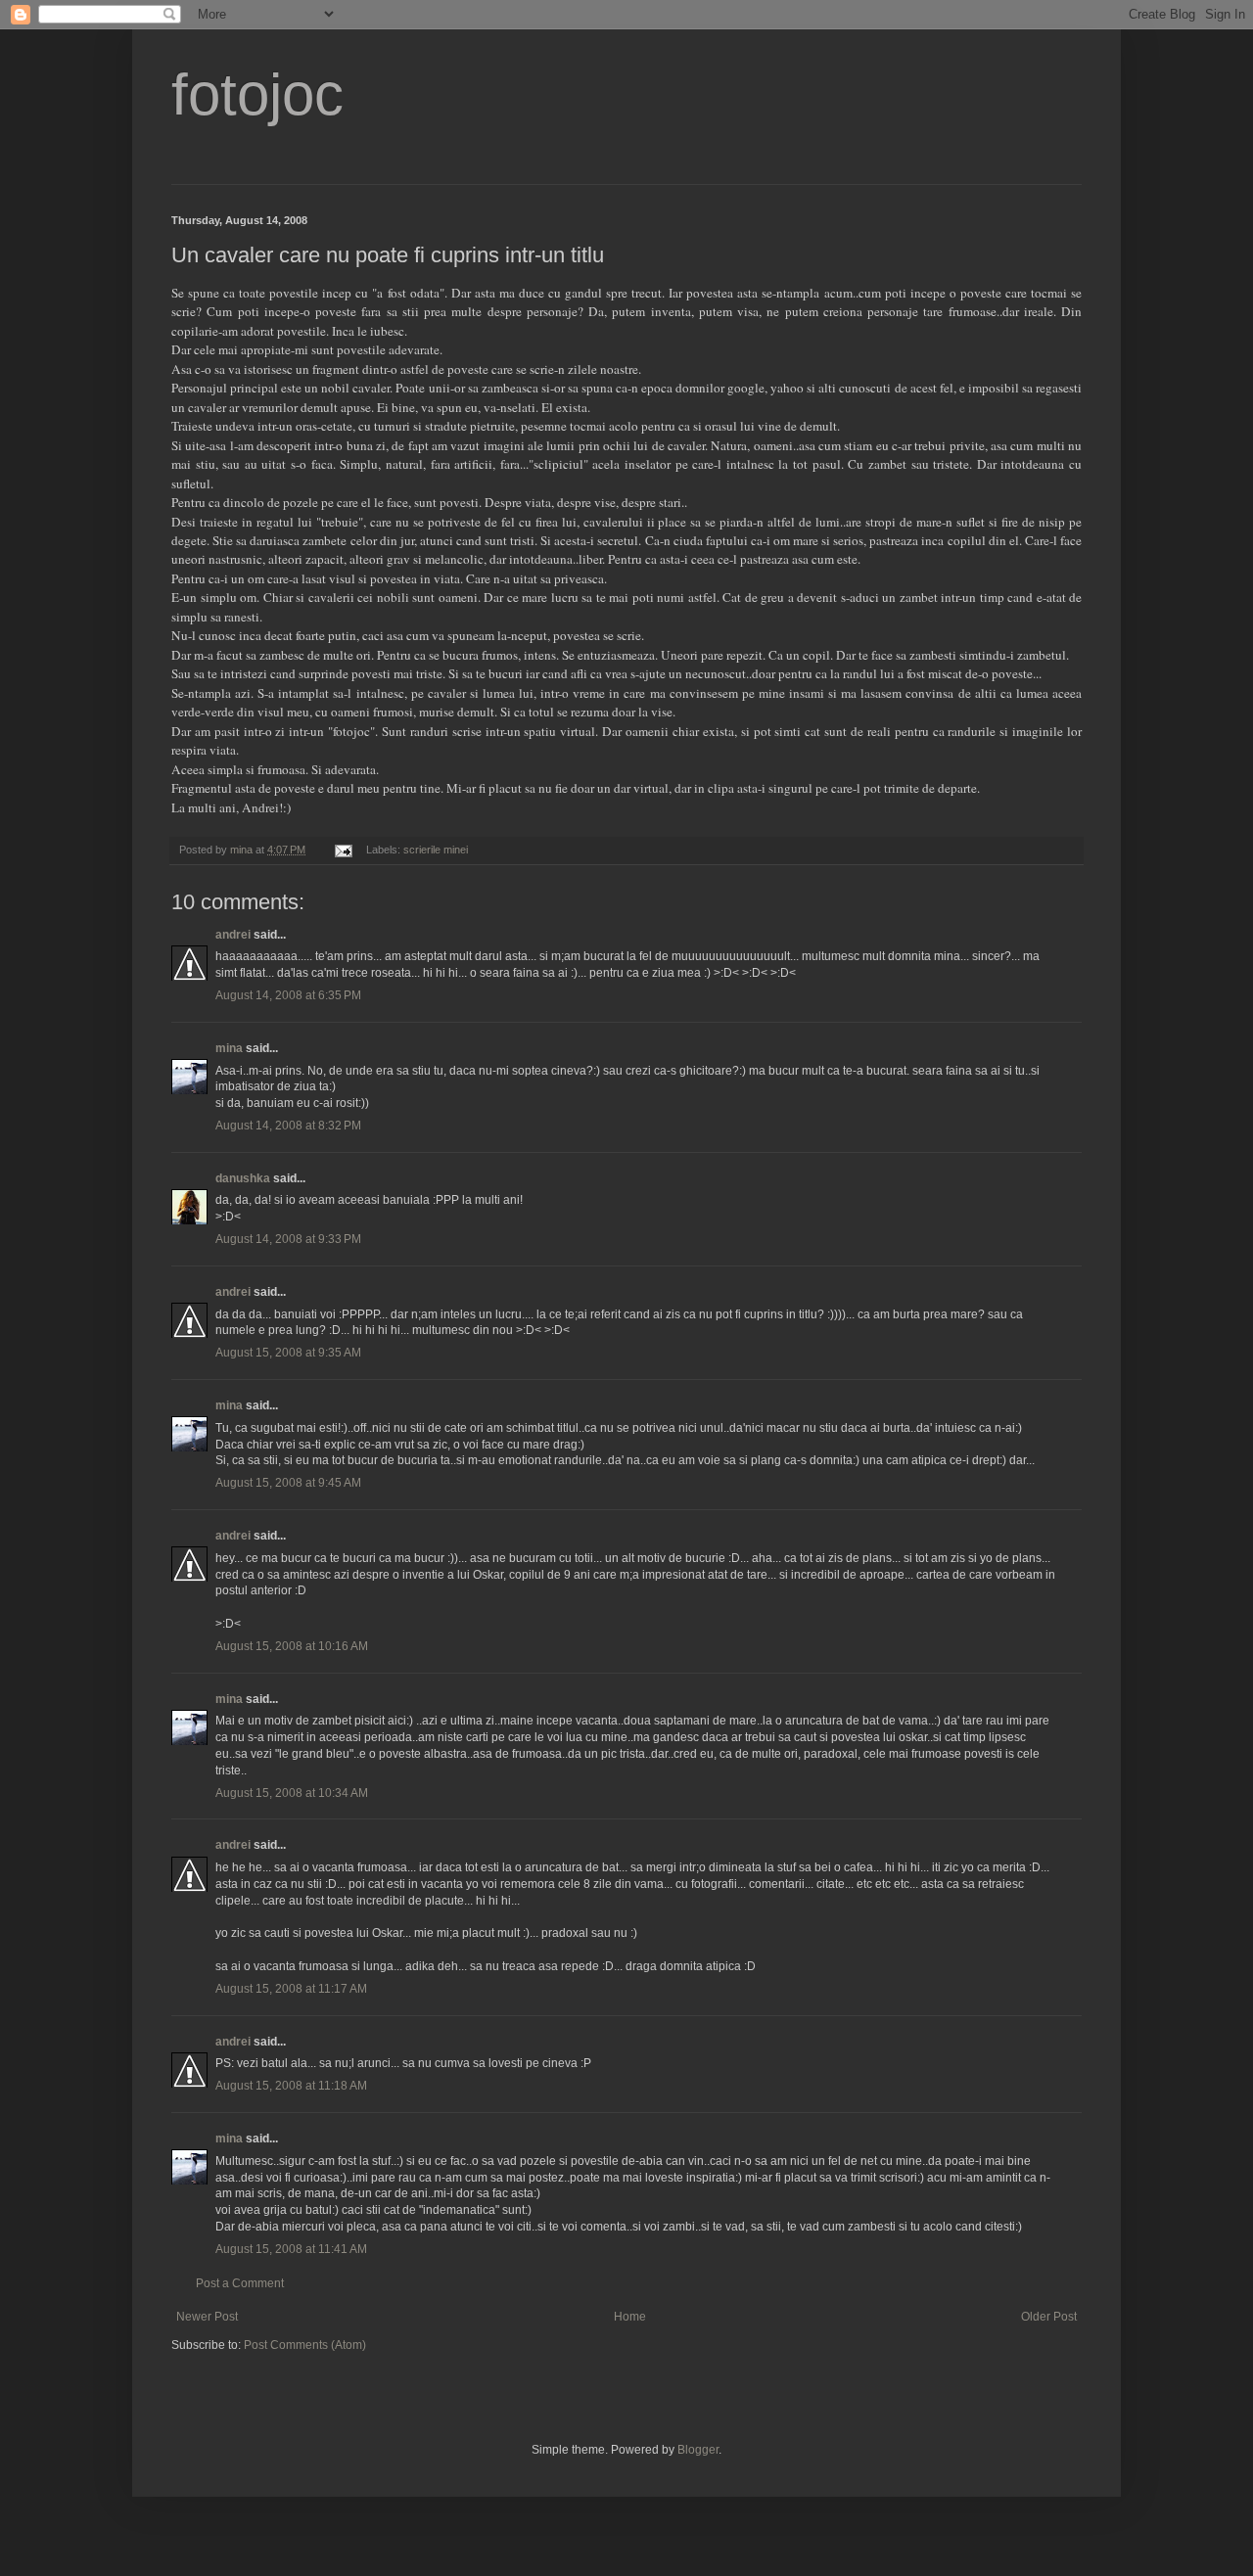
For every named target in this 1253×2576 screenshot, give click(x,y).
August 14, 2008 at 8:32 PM (288, 1126)
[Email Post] (343, 850)
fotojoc (257, 94)
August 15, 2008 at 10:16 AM (292, 1646)
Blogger (698, 2450)
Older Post (1049, 2317)
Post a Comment (240, 2283)
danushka (243, 1178)
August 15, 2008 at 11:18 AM (291, 2086)
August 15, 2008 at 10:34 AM (292, 1793)
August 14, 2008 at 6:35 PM (288, 995)
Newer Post (207, 2317)
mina (229, 1048)
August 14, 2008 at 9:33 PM (288, 1239)
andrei (233, 935)
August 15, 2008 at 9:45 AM (288, 1483)
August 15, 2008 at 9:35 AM (288, 1353)
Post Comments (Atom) (305, 2345)
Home (630, 2317)
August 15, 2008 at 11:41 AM (291, 2249)
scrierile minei (436, 850)
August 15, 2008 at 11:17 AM (291, 1989)
